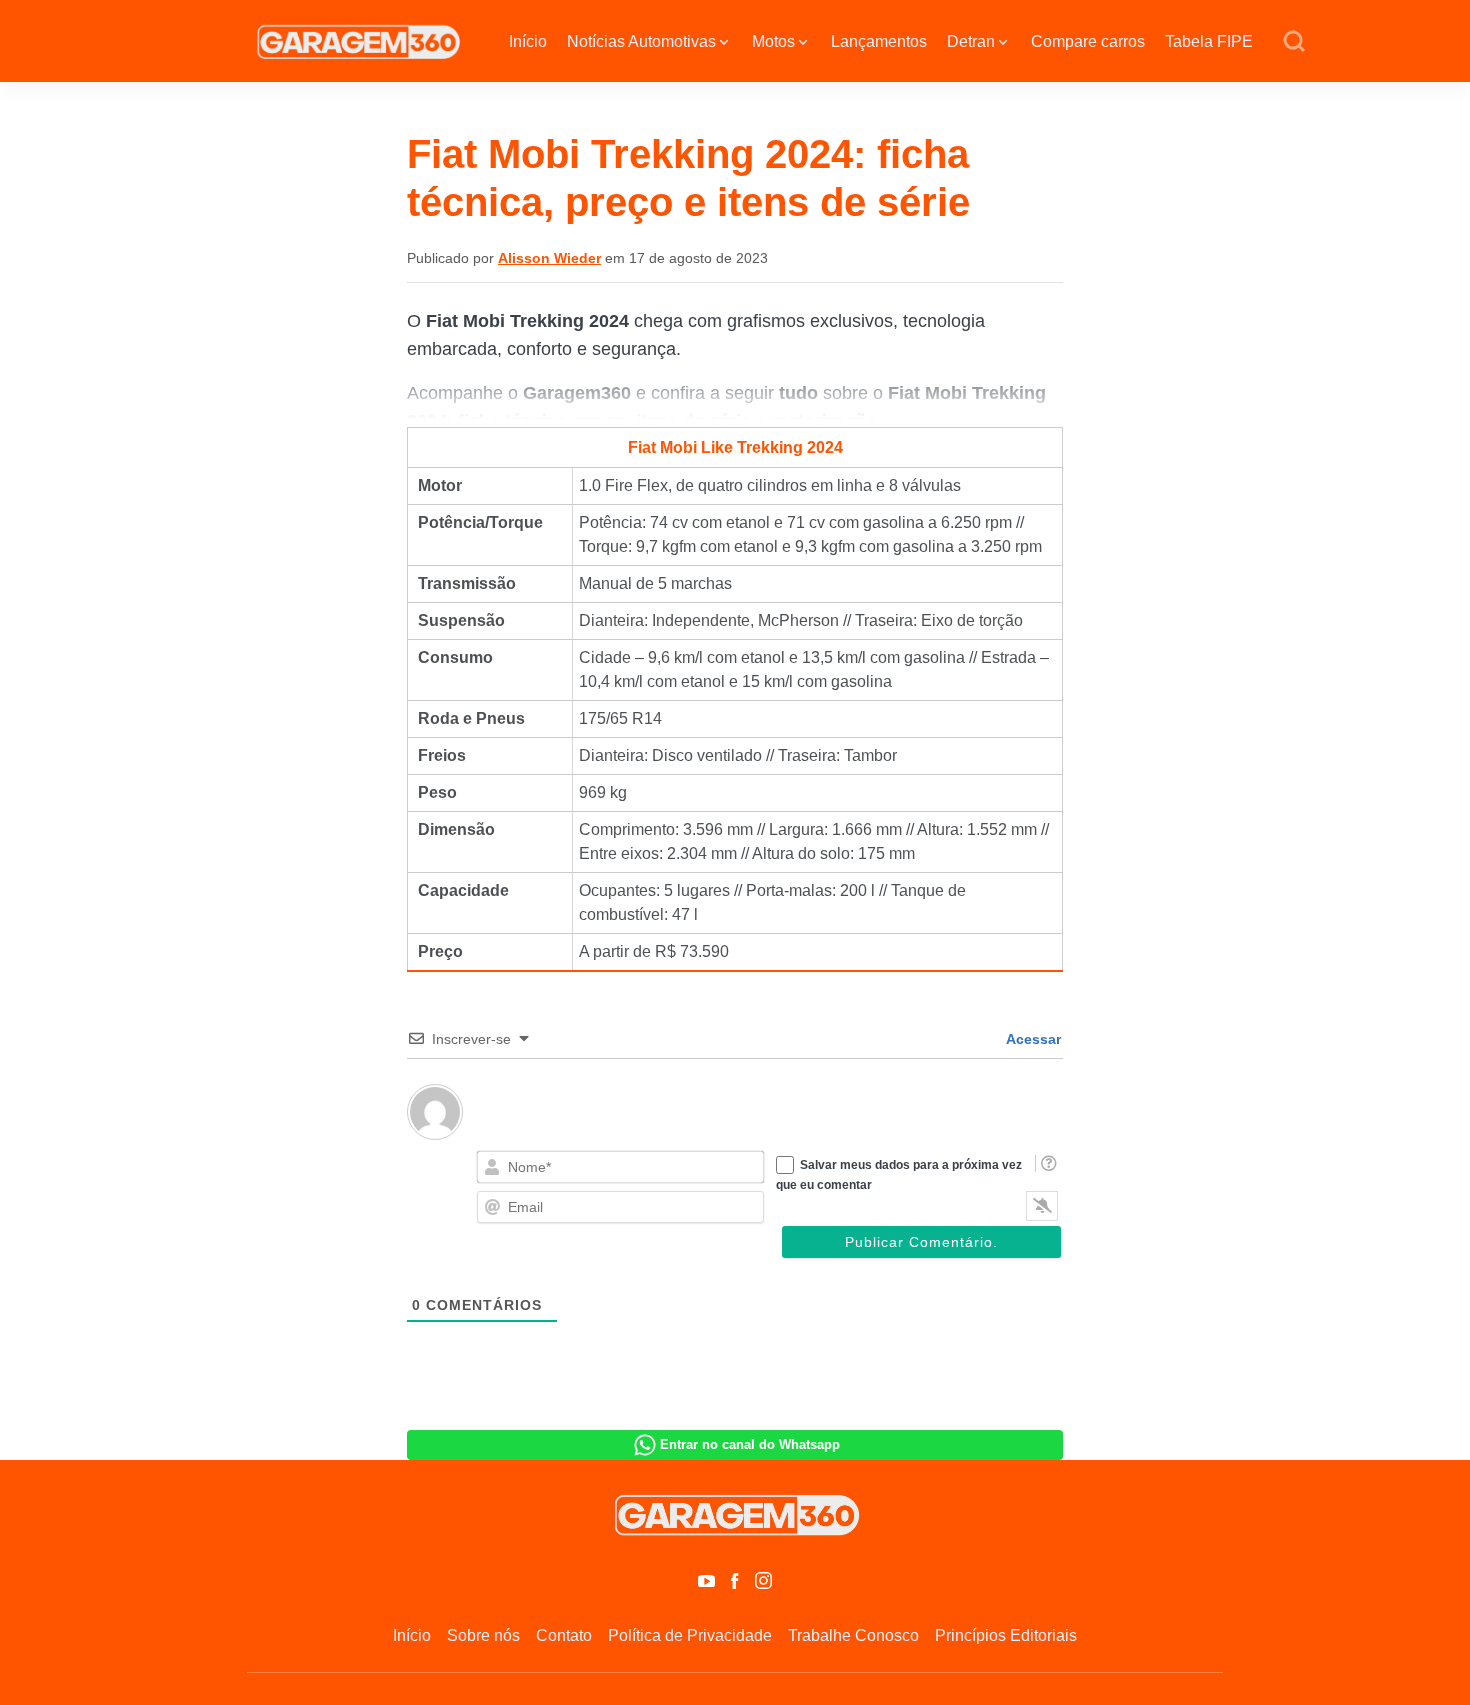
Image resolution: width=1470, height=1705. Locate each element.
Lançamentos (879, 41)
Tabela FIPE (1209, 41)
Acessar (1032, 1039)
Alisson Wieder (549, 258)
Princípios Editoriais (1006, 1635)
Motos (773, 41)
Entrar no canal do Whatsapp (750, 1444)
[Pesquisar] (1294, 42)
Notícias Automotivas (641, 41)
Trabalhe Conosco (853, 1635)
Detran (971, 41)
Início (528, 41)
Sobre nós (483, 1635)
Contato (564, 1635)
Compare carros (1088, 41)
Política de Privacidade (690, 1635)
